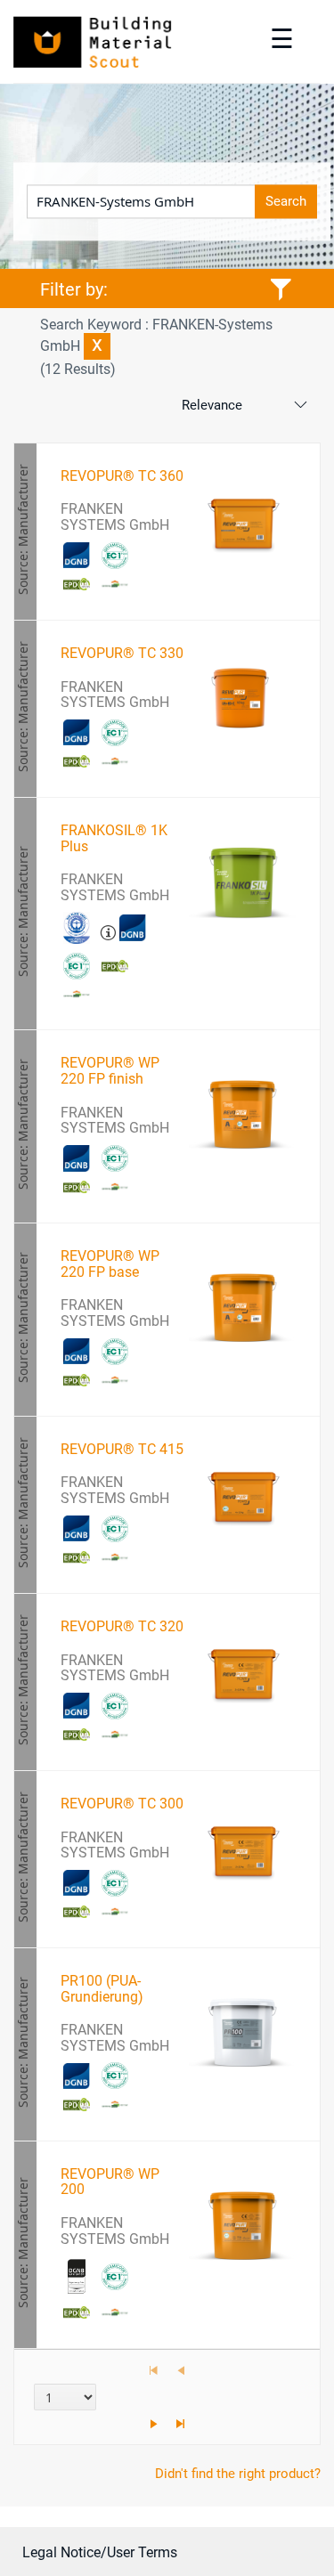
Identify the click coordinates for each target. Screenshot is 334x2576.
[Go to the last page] (181, 2424)
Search (286, 202)
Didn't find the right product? (238, 2474)
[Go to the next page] (154, 2424)
